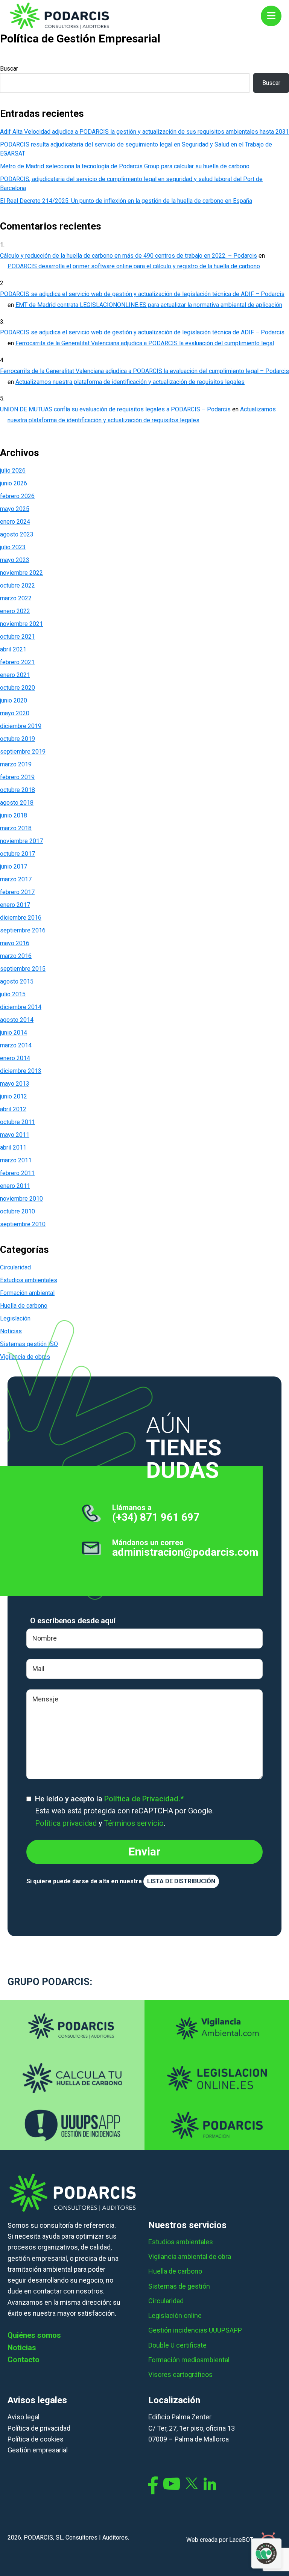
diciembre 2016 (21, 918)
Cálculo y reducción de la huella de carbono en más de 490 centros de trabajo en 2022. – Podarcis (129, 256)
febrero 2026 (17, 496)
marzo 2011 (16, 1160)
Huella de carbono (24, 1306)
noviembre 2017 (21, 841)
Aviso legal (24, 2417)
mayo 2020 (15, 713)
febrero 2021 (17, 662)
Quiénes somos (34, 2335)
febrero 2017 (17, 892)
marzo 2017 (16, 879)
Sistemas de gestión (179, 2286)
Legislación (15, 1318)
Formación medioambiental (189, 2360)
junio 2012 (14, 1096)
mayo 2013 (15, 1084)
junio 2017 (14, 866)
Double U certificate (177, 2345)
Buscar (9, 69)
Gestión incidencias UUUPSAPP (195, 2330)
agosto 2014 (17, 1020)
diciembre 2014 (21, 1007)
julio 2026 (13, 471)
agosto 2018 (17, 803)
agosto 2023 (17, 534)
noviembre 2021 (21, 624)
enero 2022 (15, 611)
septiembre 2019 (23, 752)
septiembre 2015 (23, 969)
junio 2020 (14, 700)
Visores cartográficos (180, 2374)
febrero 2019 (17, 777)
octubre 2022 (17, 585)
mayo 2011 (15, 1135)
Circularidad (15, 1267)
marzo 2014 (16, 1045)
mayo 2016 (15, 943)
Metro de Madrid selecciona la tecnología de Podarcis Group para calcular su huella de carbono (125, 166)
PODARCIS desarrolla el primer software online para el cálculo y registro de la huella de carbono (134, 266)
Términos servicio (134, 1823)
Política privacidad (66, 1823)
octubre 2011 (17, 1122)
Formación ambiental (27, 1293)
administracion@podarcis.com (185, 1552)
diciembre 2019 (21, 726)
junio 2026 (14, 483)
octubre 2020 (17, 688)
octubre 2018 (17, 790)
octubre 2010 (17, 1211)
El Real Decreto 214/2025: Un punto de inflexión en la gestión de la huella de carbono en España (126, 201)
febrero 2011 (17, 1173)
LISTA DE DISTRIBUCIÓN (181, 1881)
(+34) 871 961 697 (156, 1517)
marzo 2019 (16, 764)
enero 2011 (15, 1186)
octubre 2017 (17, 854)
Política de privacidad (39, 2428)
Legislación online (175, 2315)
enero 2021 (15, 675)
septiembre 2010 (23, 1224)
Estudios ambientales (29, 1280)
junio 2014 (14, 1033)
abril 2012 (13, 1109)
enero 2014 (15, 1058)
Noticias (22, 2348)
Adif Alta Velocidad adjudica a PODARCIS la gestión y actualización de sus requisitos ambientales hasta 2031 (144, 132)
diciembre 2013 (21, 1071)
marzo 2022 (16, 598)
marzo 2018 (16, 828)
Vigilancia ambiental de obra (190, 2256)
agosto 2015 (17, 981)
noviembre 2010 (21, 1199)
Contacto (24, 2360)
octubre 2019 (17, 739)
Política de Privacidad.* (144, 1799)
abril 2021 (13, 649)
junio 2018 (14, 815)
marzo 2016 (16, 956)
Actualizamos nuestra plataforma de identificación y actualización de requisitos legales (130, 382)
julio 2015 (13, 994)
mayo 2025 (15, 509)
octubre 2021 (17, 637)
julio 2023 (13, 547)
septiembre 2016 (23, 930)
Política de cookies (36, 2439)
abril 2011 (13, 1147)
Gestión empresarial (38, 2450)
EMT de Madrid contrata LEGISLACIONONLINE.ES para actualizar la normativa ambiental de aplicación (149, 305)
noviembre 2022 (21, 573)
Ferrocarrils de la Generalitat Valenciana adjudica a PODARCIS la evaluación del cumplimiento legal (145, 343)
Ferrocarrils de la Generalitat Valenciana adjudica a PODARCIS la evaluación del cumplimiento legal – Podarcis (144, 371)
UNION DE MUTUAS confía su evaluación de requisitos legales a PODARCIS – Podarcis (115, 409)
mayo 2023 (15, 560)
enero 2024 (15, 522)
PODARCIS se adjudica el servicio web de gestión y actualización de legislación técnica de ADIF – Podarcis (142, 294)
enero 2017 (15, 905)
